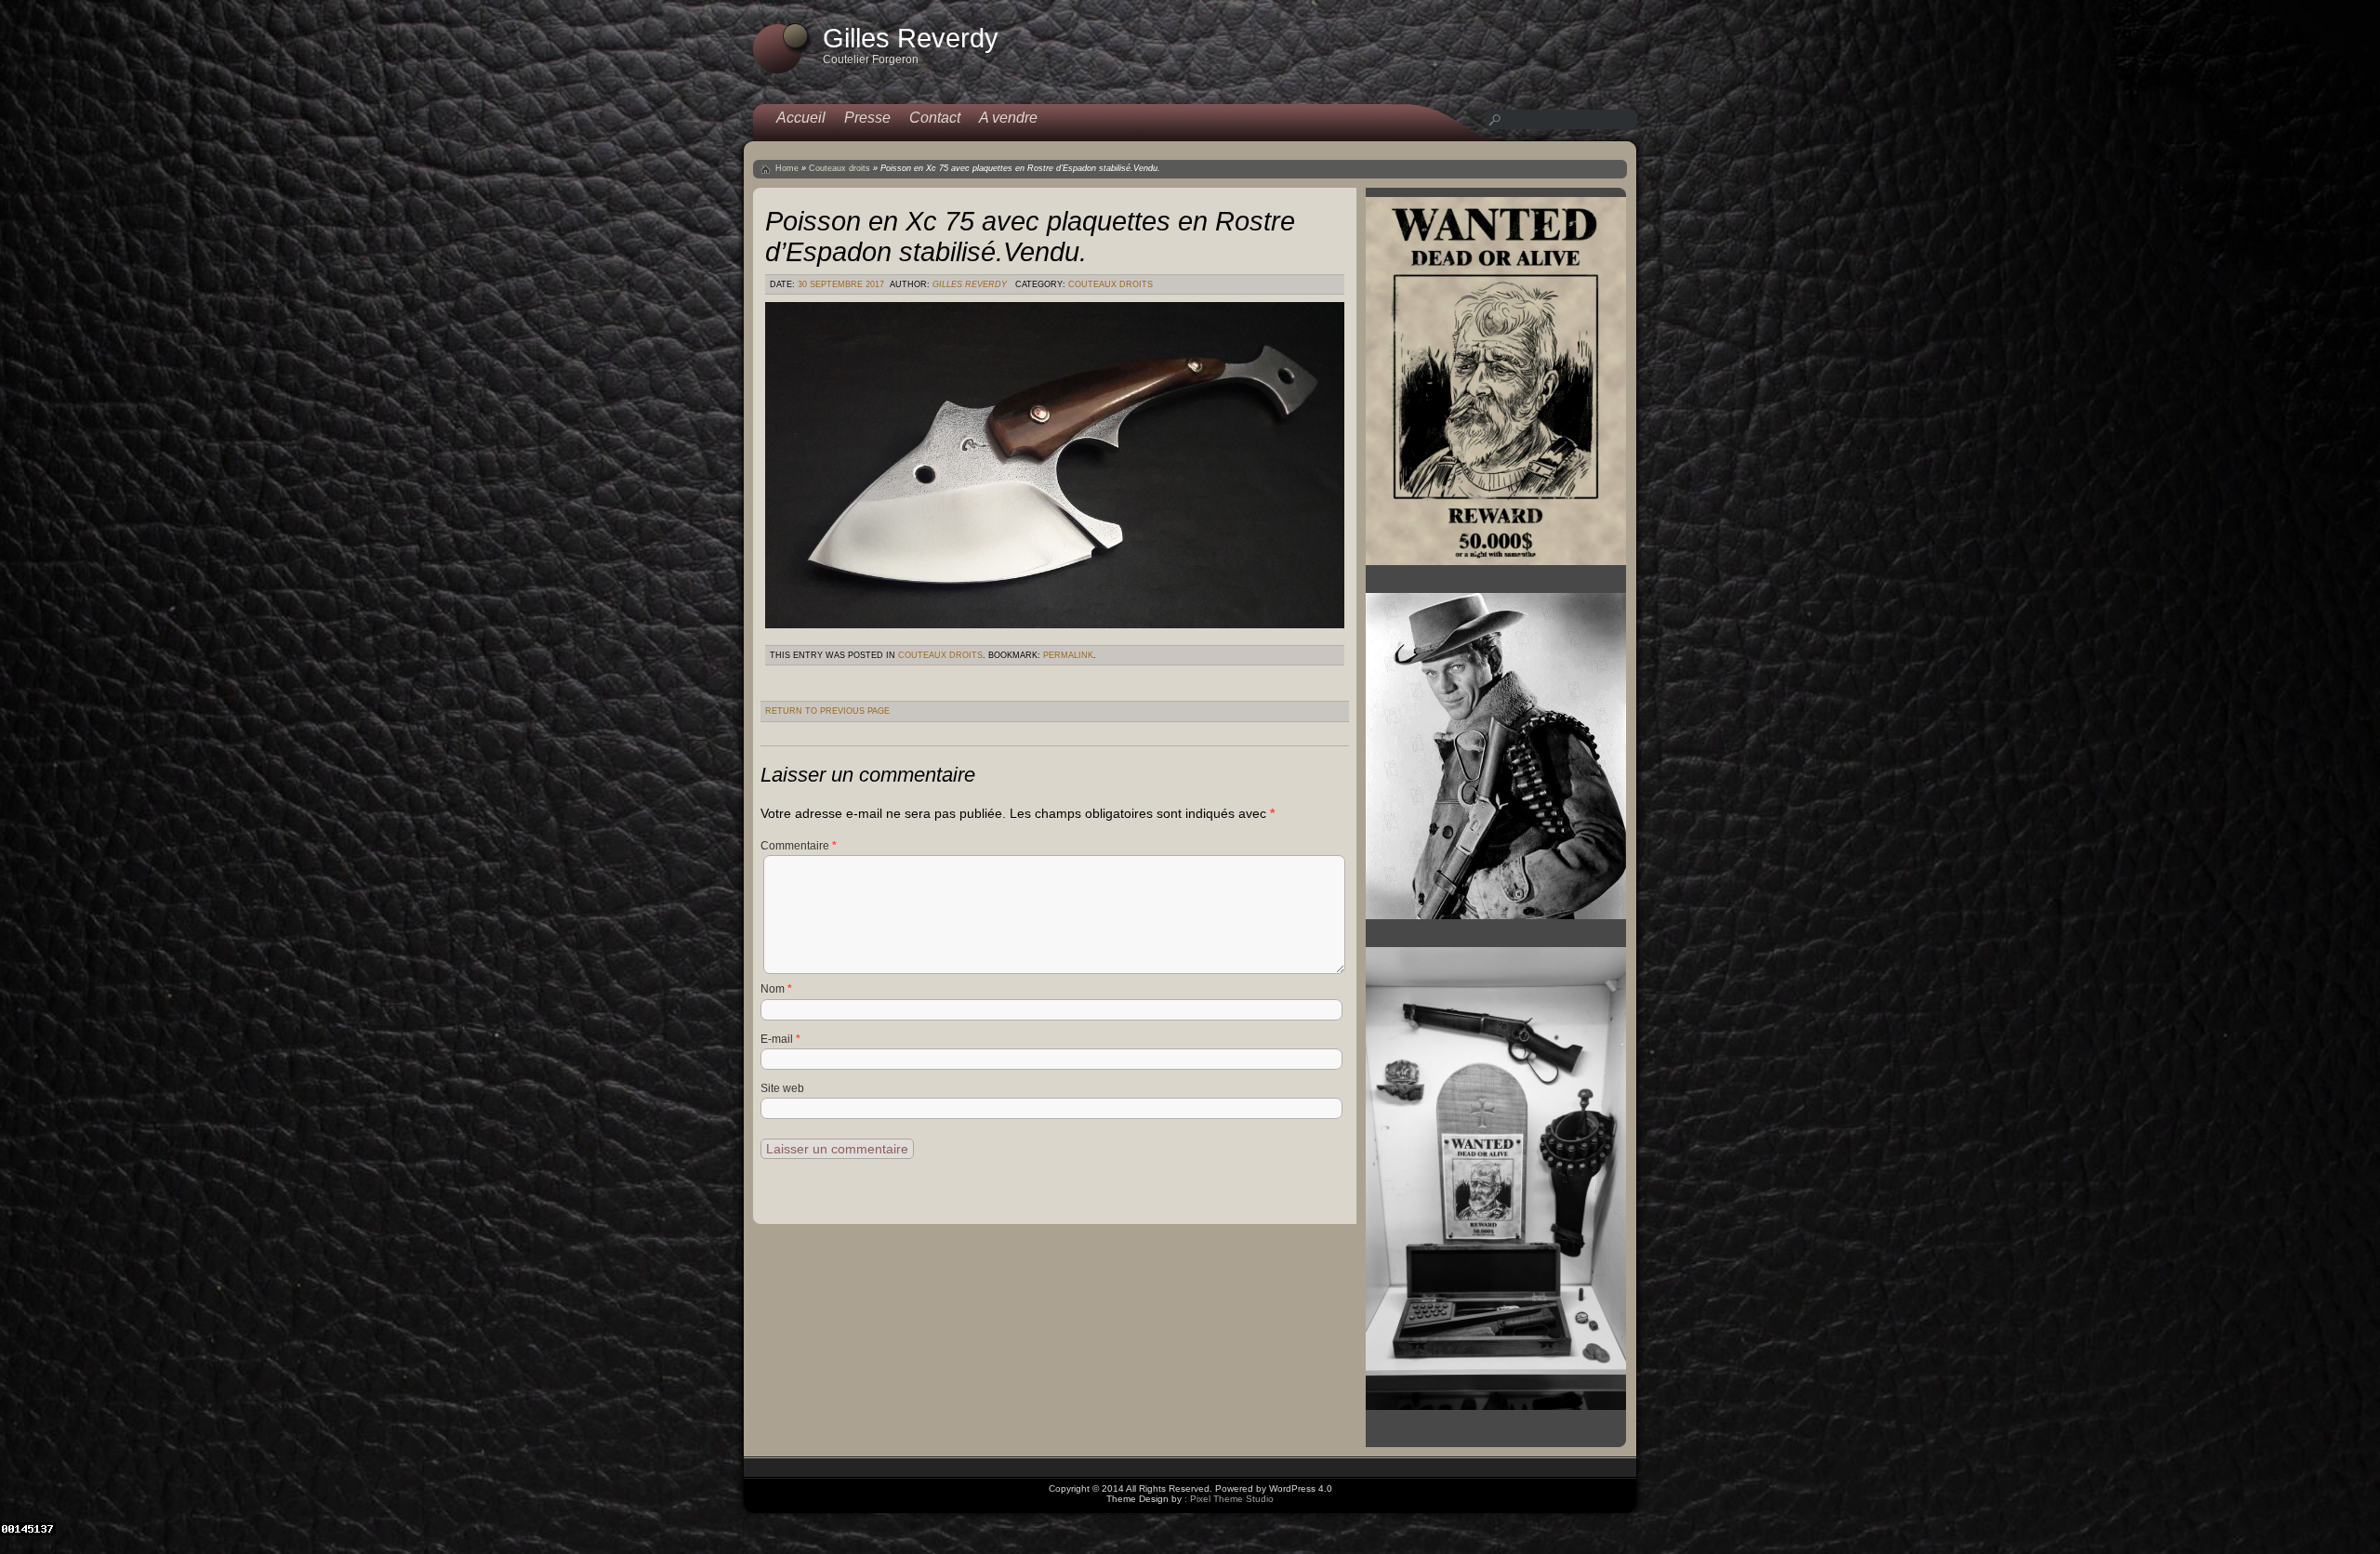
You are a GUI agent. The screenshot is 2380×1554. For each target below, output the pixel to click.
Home (787, 168)
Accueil (801, 118)
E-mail (780, 1039)
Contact (935, 118)
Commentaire (799, 846)
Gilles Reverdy (970, 284)
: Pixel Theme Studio (1229, 1499)
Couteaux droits (840, 168)
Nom (776, 989)
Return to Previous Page (827, 711)
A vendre (1008, 118)
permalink (1068, 655)
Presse (867, 118)
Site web (782, 1088)
